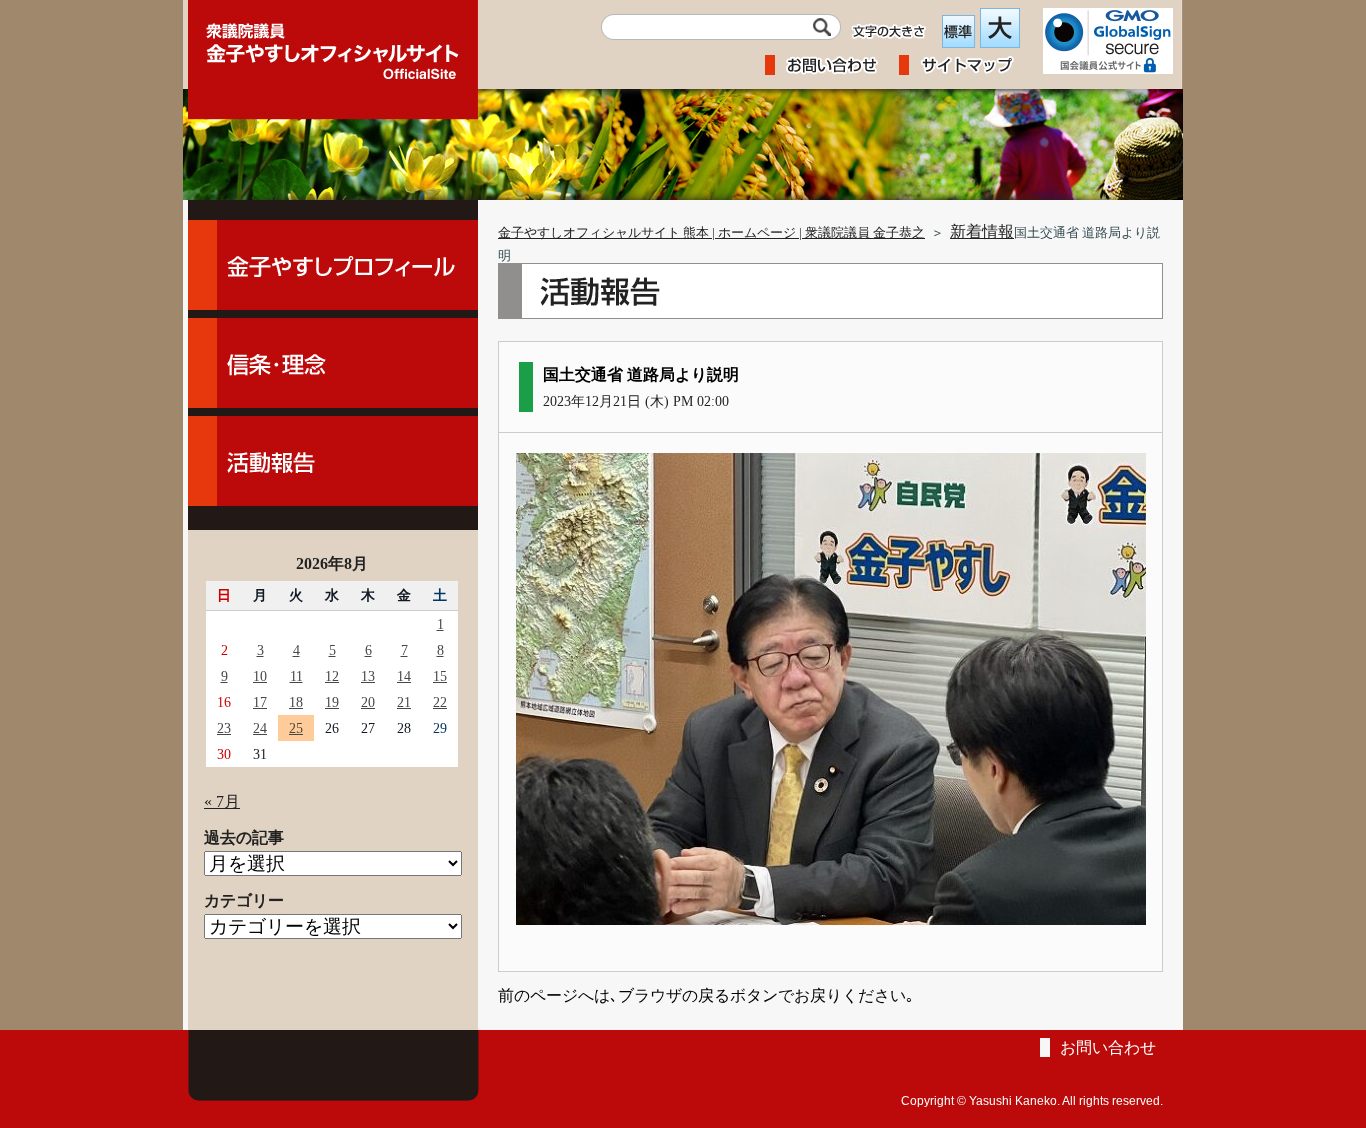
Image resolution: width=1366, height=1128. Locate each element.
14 (404, 676)
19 (332, 702)
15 (440, 676)
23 (224, 728)
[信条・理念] (333, 363)
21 (404, 702)
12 (332, 676)
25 (296, 728)
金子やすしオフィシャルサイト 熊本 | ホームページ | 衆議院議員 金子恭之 (711, 233)
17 (260, 702)
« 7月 (222, 801)
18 (296, 702)
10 (260, 676)
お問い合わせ (1108, 1047)
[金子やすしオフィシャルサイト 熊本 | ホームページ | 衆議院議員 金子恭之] (333, 45)
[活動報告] (333, 461)
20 (368, 702)
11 (296, 676)
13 (368, 676)
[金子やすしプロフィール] (333, 265)
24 (260, 728)
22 (440, 702)
